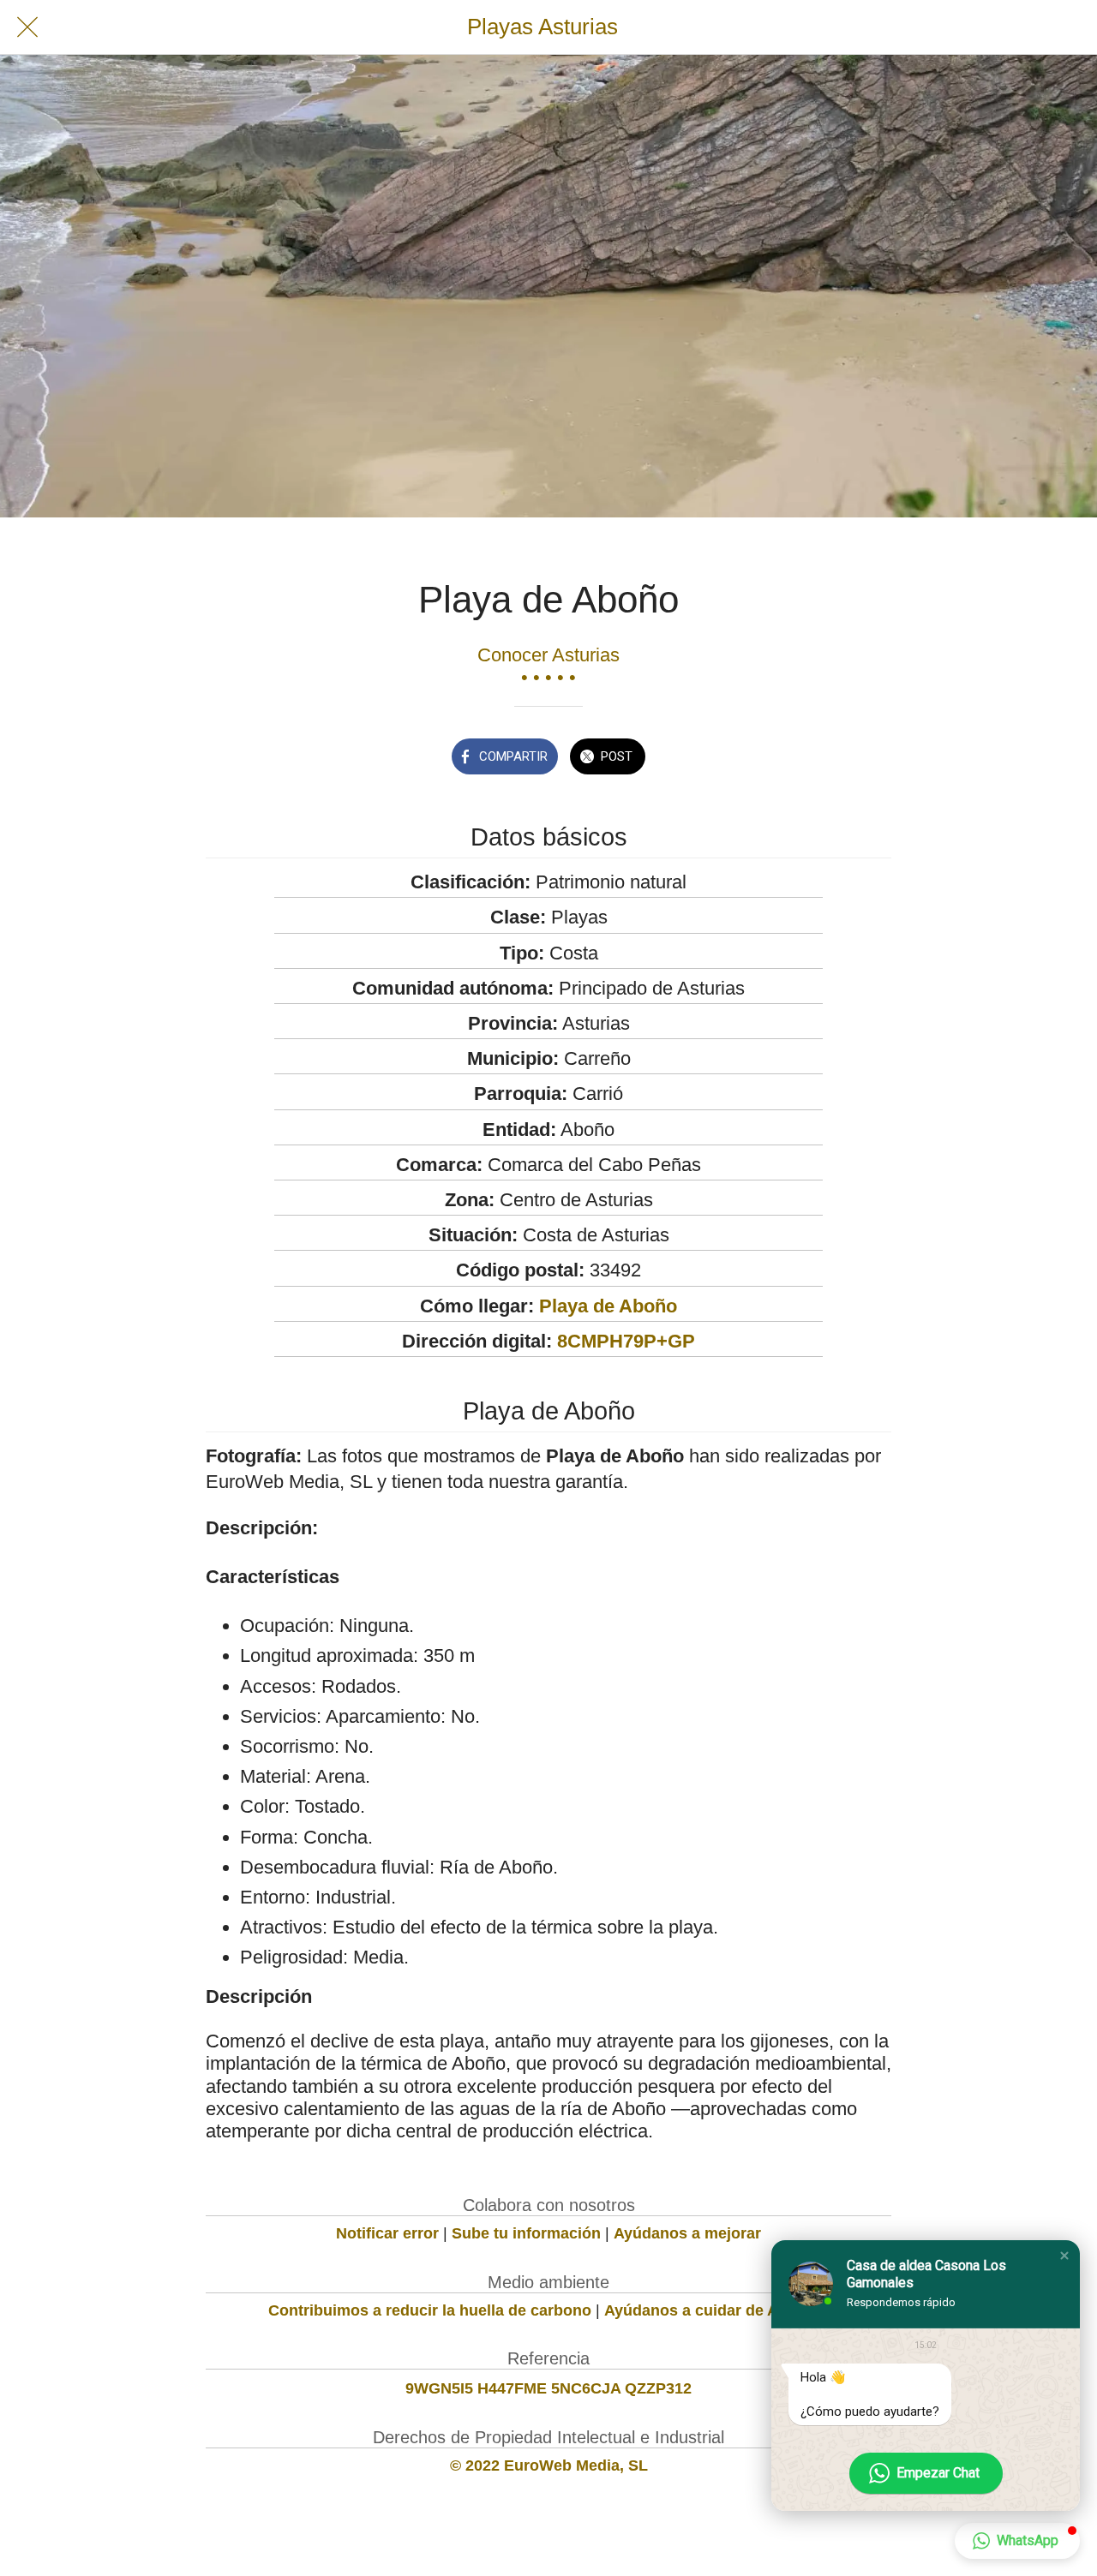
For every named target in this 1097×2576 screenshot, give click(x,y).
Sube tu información (526, 2233)
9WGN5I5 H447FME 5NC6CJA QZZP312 (548, 2388)
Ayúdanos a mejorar (687, 2233)
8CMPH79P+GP (626, 1341)
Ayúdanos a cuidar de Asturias (716, 2310)
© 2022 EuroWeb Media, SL (549, 2465)
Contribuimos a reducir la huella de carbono (430, 2310)
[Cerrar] (27, 27)
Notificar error (387, 2233)
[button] (1064, 2256)
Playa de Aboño (608, 1306)
